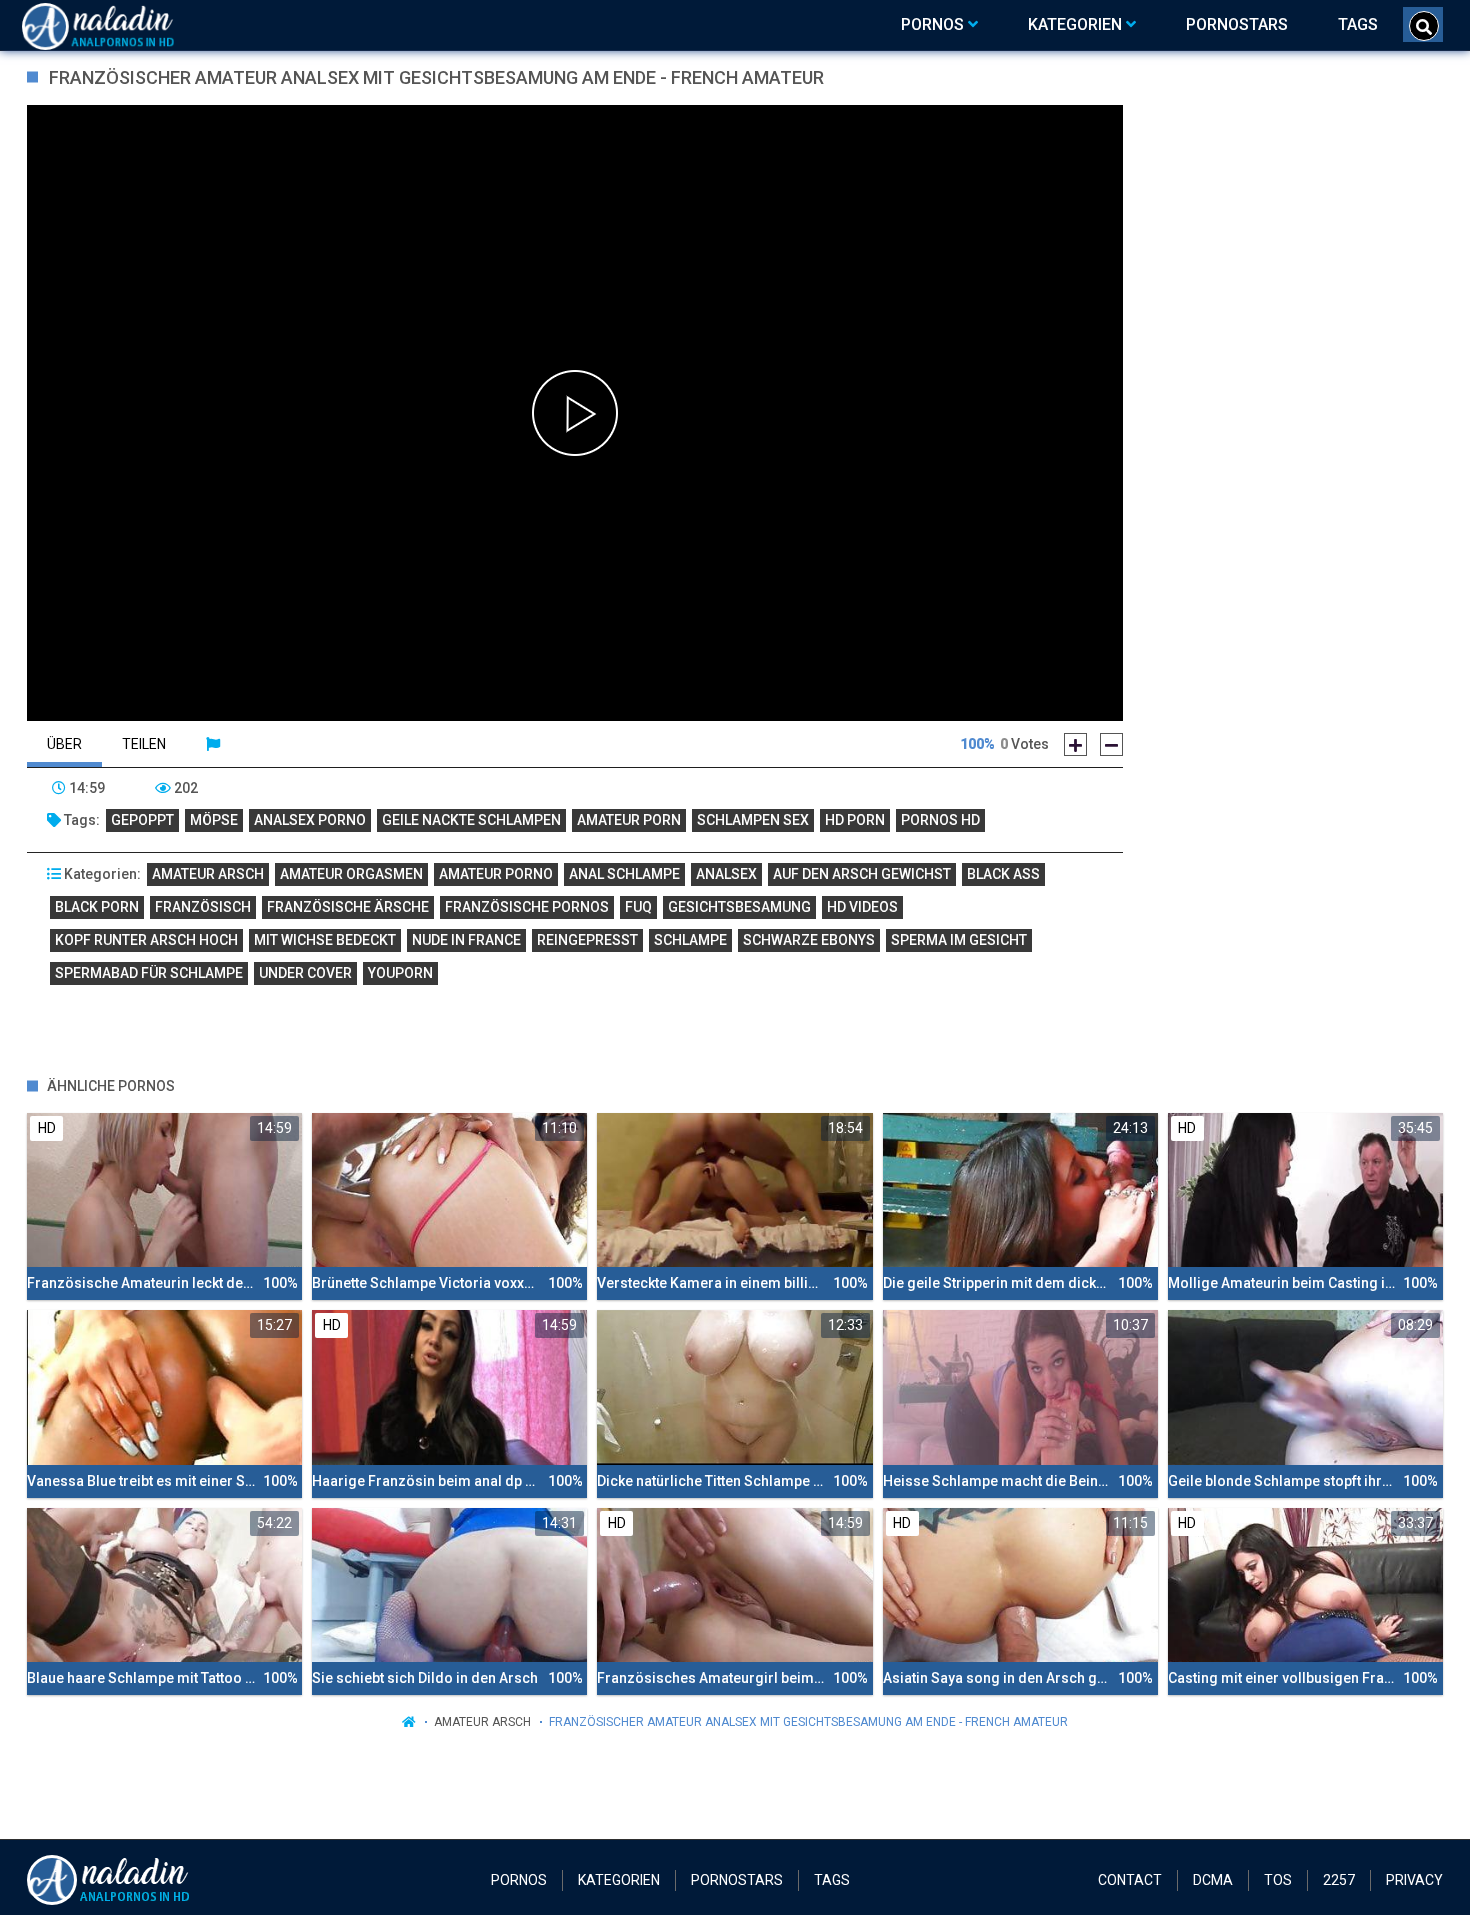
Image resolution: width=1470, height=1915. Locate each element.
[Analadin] (123, 25)
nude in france (466, 940)
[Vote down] (1111, 744)
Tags (832, 1880)
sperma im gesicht (959, 940)
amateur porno (496, 874)
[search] (1424, 26)
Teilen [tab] (144, 744)
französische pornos (527, 907)
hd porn (855, 820)
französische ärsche (348, 907)
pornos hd (940, 820)
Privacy (1414, 1880)
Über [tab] (64, 744)
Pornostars (737, 1880)
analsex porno (310, 820)
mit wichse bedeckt (325, 940)
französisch (203, 907)
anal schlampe (624, 874)
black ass (1003, 874)
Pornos (519, 1880)
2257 (1339, 1880)
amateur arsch (208, 874)
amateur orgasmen (351, 874)
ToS (1278, 1880)
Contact (1130, 1880)
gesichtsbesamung (739, 907)
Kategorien (619, 1880)
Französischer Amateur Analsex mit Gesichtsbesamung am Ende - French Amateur (808, 1722)
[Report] (213, 744)
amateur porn (629, 820)
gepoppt (142, 820)
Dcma (1213, 1880)
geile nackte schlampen (471, 820)
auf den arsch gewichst (862, 874)
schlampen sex (753, 820)
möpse (214, 820)
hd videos (862, 907)
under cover (305, 973)
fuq (638, 907)
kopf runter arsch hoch (146, 940)
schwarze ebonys (809, 940)
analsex (726, 874)
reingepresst (587, 940)
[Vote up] (1075, 744)
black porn (97, 907)
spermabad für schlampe (149, 973)
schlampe (690, 940)
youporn (400, 973)
